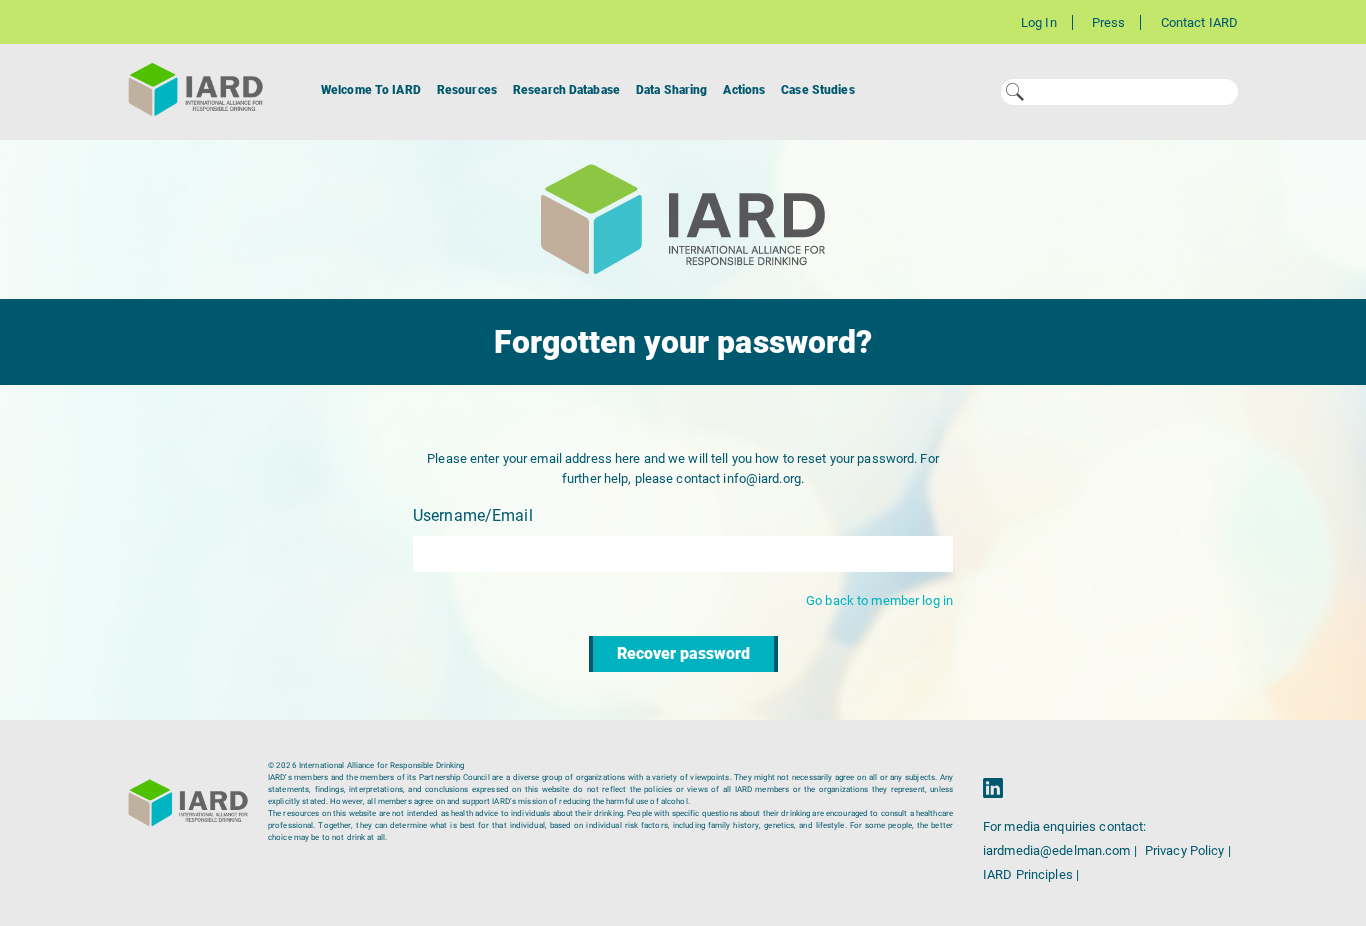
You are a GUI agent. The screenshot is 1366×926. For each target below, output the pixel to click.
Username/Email (473, 515)
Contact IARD (1199, 22)
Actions (744, 90)
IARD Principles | (1031, 874)
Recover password (683, 653)
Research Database (566, 90)
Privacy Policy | (1188, 850)
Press (1109, 22)
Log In (1039, 22)
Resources (467, 90)
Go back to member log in (879, 600)
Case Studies (817, 90)
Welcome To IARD (371, 90)
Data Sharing (671, 90)
